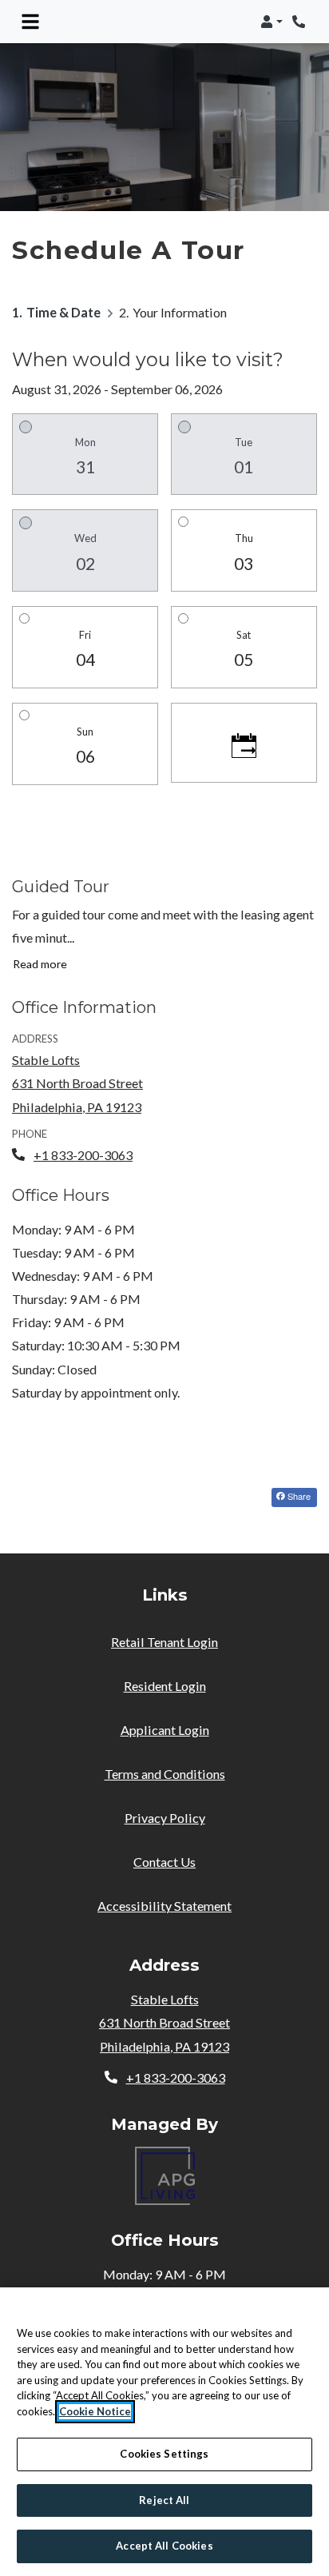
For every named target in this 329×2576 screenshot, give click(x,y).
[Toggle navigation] (30, 22)
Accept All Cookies (164, 2546)
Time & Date (63, 312)
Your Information (180, 312)
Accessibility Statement (164, 1905)
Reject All (164, 2500)
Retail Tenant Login (164, 1642)
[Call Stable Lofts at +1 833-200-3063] (300, 22)
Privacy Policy (165, 1817)
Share (298, 1496)
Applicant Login (165, 1729)
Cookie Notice (95, 2411)
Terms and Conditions (165, 1773)
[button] (272, 22)
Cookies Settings (164, 2454)
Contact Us (164, 1862)
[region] (164, 2432)
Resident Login (165, 1685)
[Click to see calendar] (244, 743)
